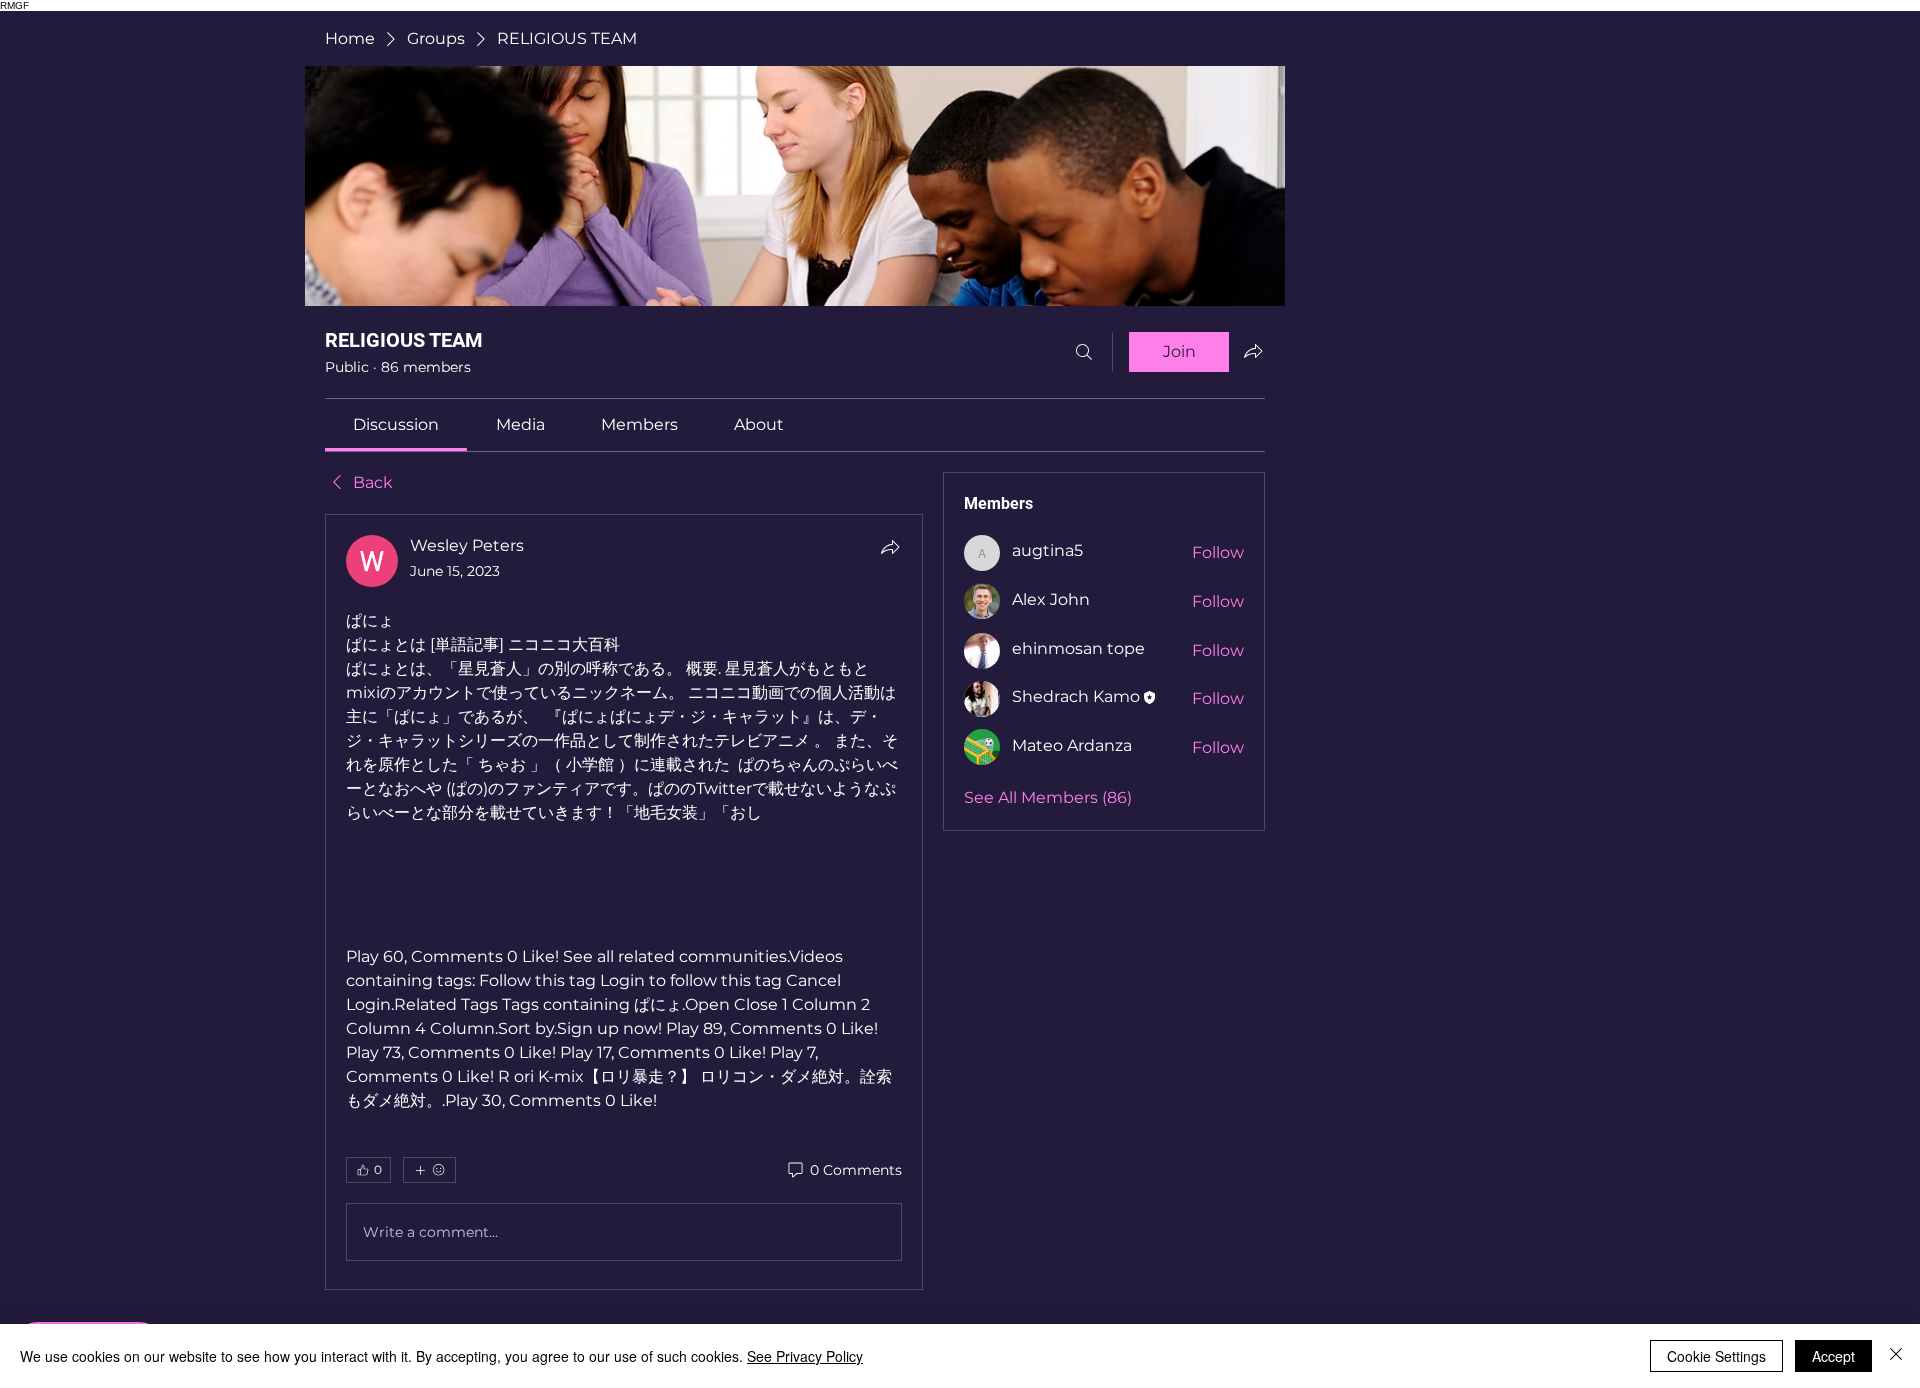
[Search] (1084, 352)
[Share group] (1253, 351)
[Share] (890, 547)
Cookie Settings (1716, 1356)
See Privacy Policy (805, 1356)
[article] (624, 902)
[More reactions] (429, 1170)
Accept (1833, 1356)
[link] (396, 424)
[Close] (1896, 1356)
